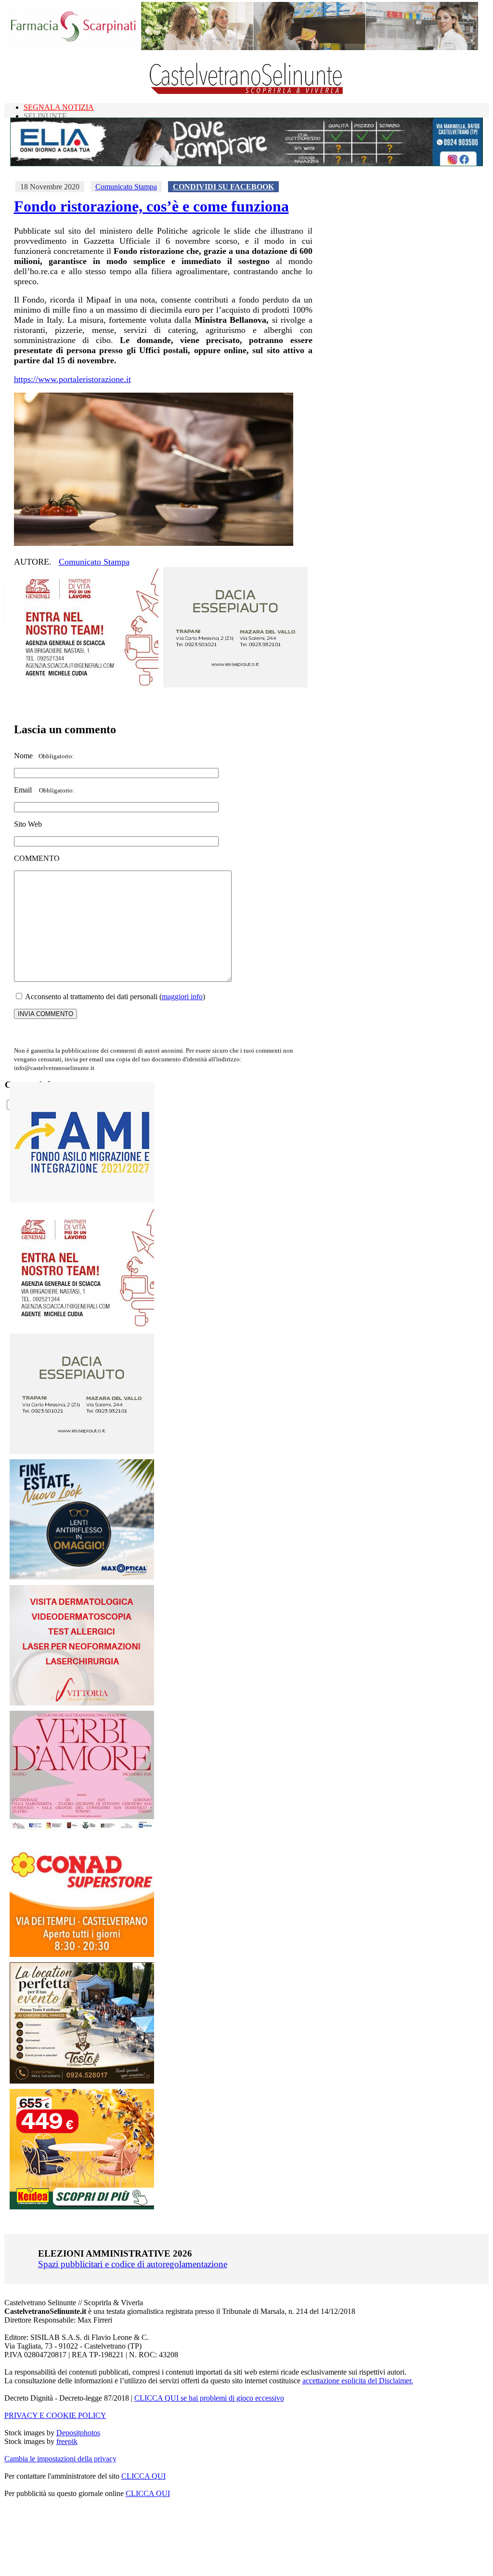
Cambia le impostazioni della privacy (60, 2459)
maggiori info (182, 997)
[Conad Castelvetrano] (82, 1954)
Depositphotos (78, 2433)
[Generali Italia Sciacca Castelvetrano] (86, 685)
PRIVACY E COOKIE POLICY (55, 2415)
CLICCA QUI (143, 2476)
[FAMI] (82, 1200)
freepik (67, 2441)
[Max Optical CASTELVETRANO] (82, 1577)
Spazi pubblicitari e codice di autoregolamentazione (133, 2264)
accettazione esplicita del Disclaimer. (358, 2381)
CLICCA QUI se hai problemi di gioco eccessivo (209, 2398)
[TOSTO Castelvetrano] (82, 2081)
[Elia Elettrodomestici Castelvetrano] (246, 164)
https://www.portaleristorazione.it (72, 379)
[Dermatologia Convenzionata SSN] (82, 1703)
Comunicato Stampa (126, 187)
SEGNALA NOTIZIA (59, 107)
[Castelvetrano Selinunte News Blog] (247, 92)
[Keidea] (82, 2207)
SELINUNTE (45, 116)
